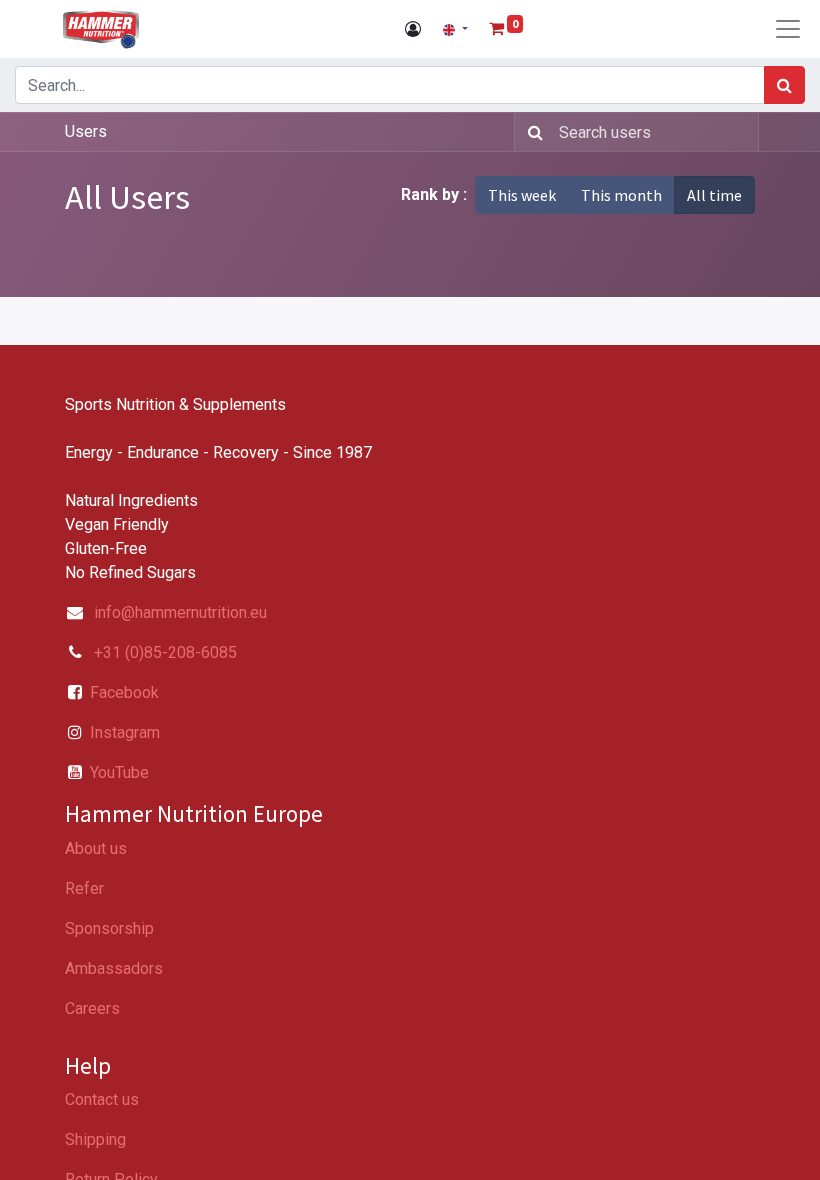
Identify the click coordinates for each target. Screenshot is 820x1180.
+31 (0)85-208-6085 (163, 652)
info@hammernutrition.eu (180, 612)
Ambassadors (114, 968)
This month (621, 195)
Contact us (102, 1099)
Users (86, 131)
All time (714, 195)
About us (96, 848)
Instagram (125, 732)
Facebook (124, 692)
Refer (84, 888)
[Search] (784, 85)
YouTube (119, 772)
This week (522, 195)
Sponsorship (109, 928)
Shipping (95, 1139)
